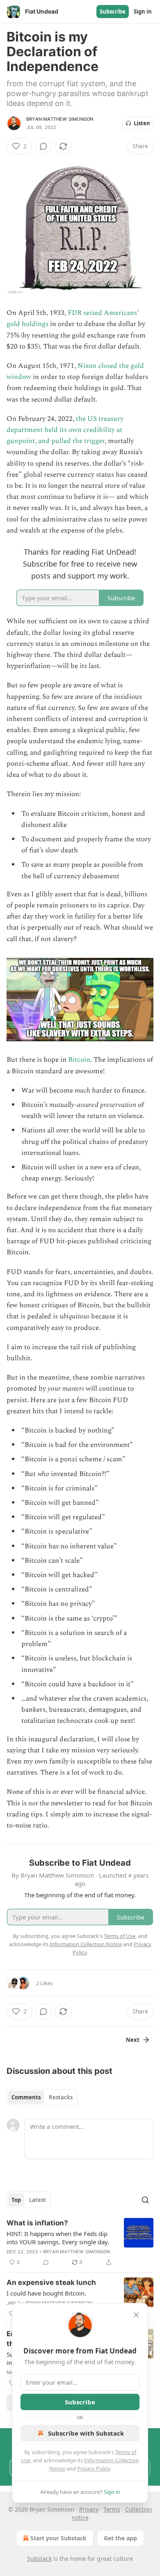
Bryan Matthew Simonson (60, 119)
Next (133, 2040)
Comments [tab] (26, 2097)
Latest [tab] (38, 2200)
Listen (142, 123)
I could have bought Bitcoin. (46, 2293)
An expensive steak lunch (51, 2282)
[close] (136, 2315)
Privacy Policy (94, 2468)
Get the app (120, 2538)
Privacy (89, 2509)
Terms (112, 2509)
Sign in (143, 11)
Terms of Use (120, 1936)
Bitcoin (79, 1060)
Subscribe (113, 11)
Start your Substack (58, 2538)
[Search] (145, 2200)
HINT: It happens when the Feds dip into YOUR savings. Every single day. (58, 2238)
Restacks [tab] (61, 2097)
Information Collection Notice (86, 1944)
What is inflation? (37, 2223)
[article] (80, 2243)
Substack (39, 2559)
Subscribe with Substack (86, 2433)
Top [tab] (16, 2200)
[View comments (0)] (43, 146)
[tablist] (42, 2097)
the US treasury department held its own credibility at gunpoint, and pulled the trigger (65, 430)
